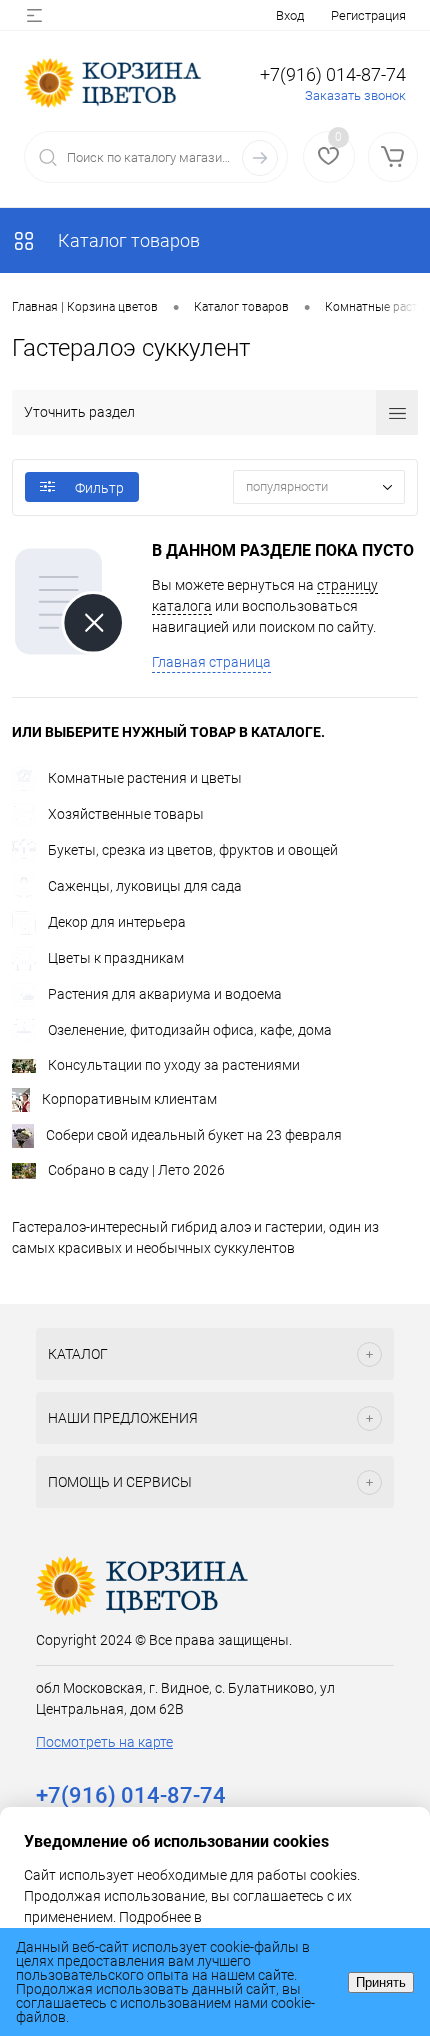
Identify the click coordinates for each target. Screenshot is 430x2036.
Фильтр (99, 488)
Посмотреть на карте (104, 1742)
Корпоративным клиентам (129, 1099)
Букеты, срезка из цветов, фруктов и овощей (193, 850)
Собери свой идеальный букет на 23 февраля (194, 1135)
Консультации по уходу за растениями (174, 1065)
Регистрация (368, 15)
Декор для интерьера (117, 922)
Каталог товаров (127, 240)
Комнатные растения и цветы (145, 778)
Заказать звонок (355, 95)
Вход (290, 15)
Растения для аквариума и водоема (165, 994)
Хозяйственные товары (126, 814)
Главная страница (211, 662)
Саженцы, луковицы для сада (145, 886)
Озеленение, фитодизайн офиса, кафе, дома (190, 1030)
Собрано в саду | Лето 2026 (136, 1170)
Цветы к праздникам (116, 958)
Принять (381, 1982)
